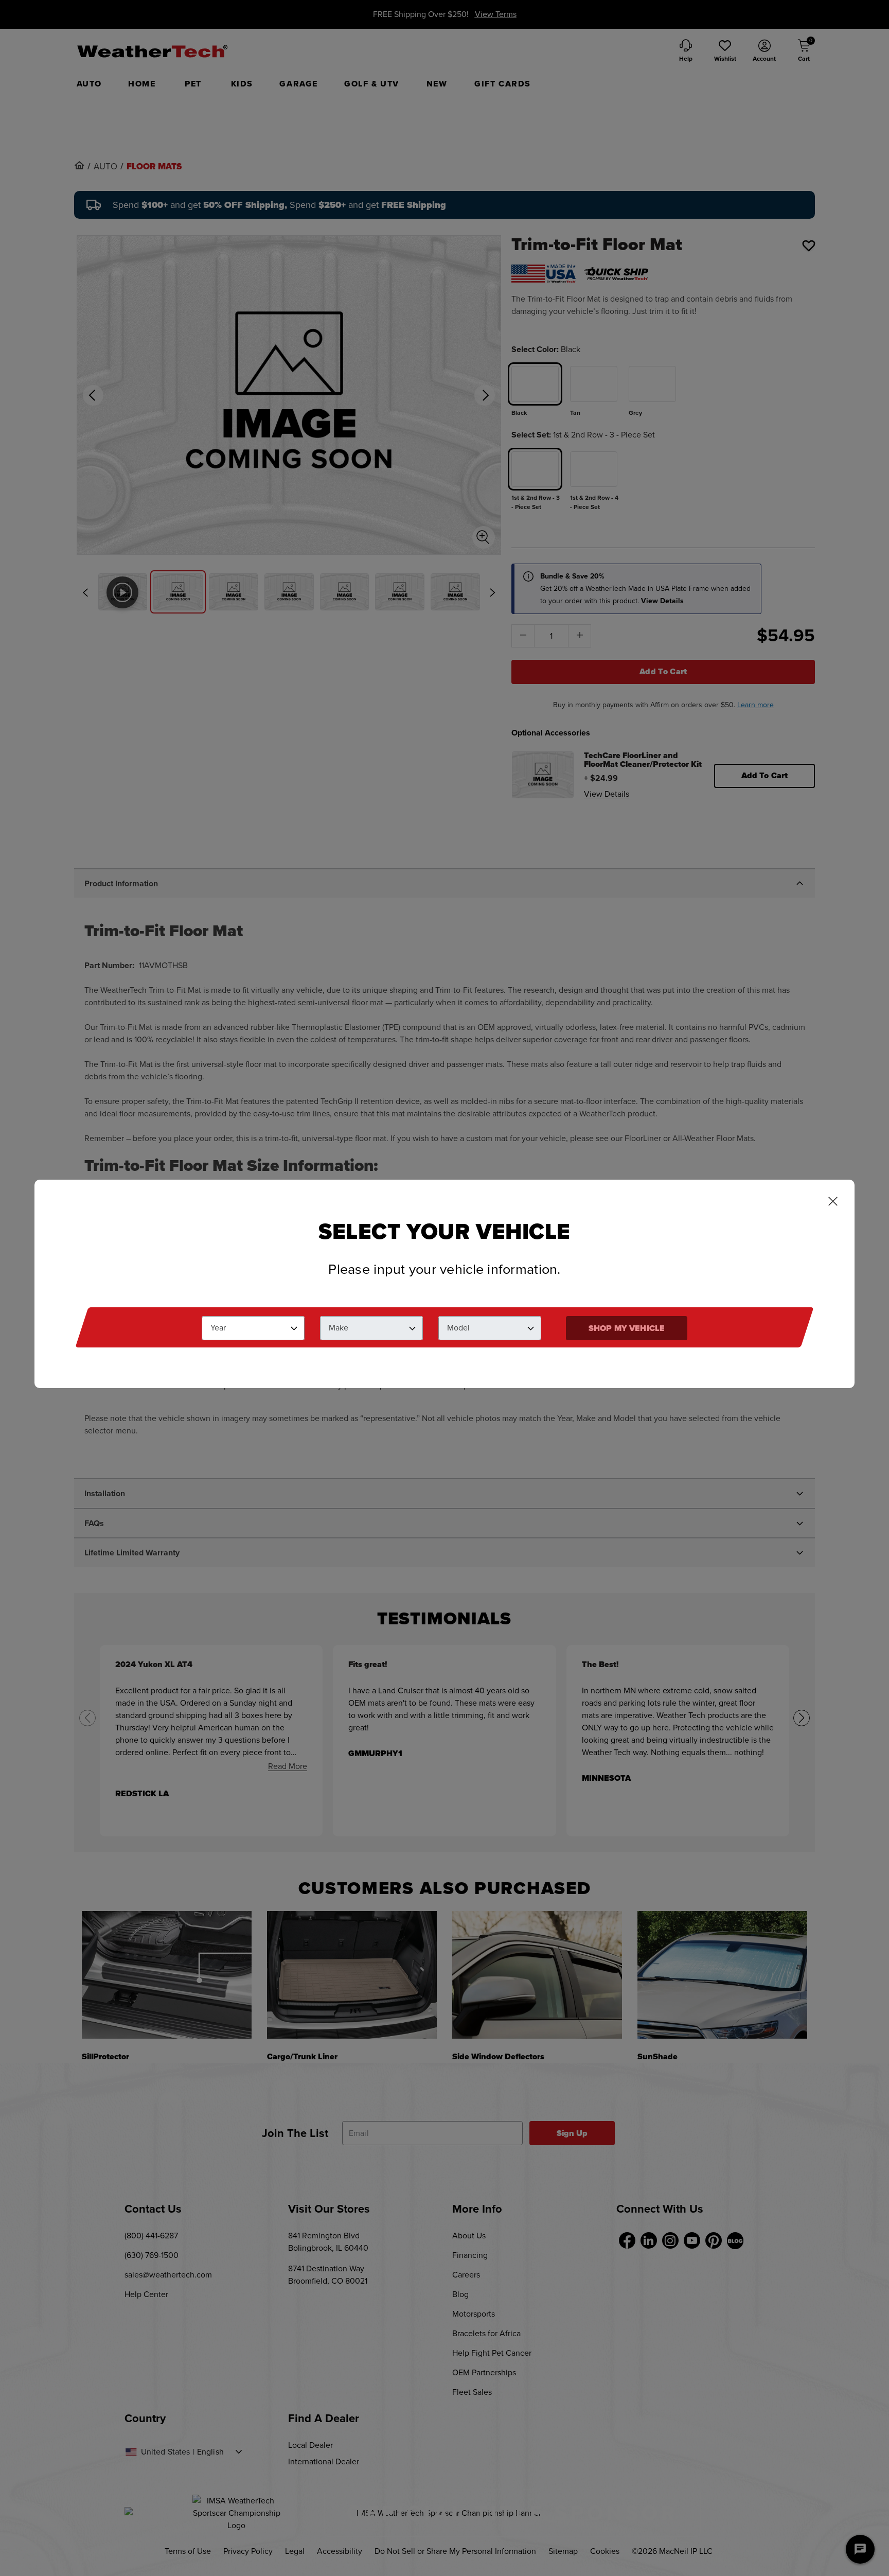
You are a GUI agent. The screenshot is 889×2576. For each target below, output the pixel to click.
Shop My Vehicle (627, 1328)
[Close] (833, 1202)
